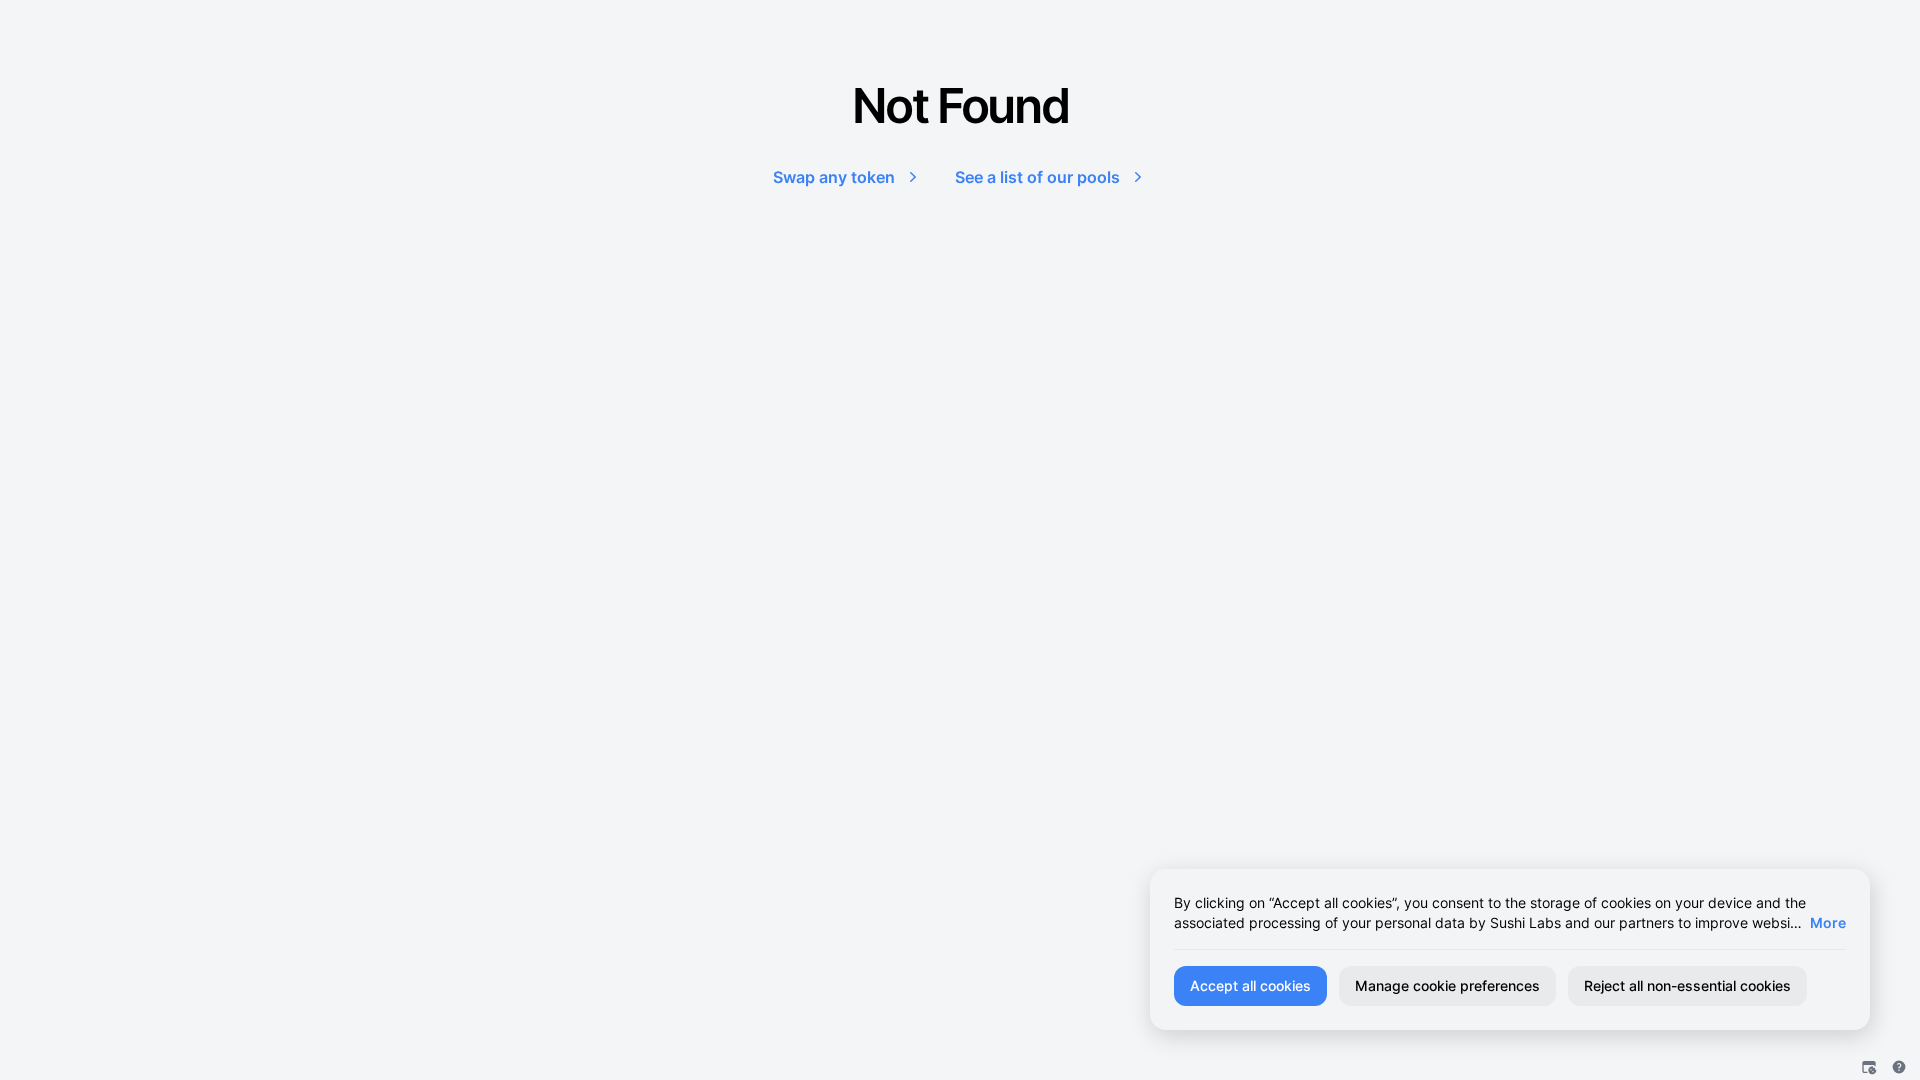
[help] (1899, 1067)
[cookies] (1869, 1067)
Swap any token (834, 177)
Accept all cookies (1250, 985)
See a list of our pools (1037, 177)
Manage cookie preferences (1447, 985)
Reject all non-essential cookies (1687, 985)
